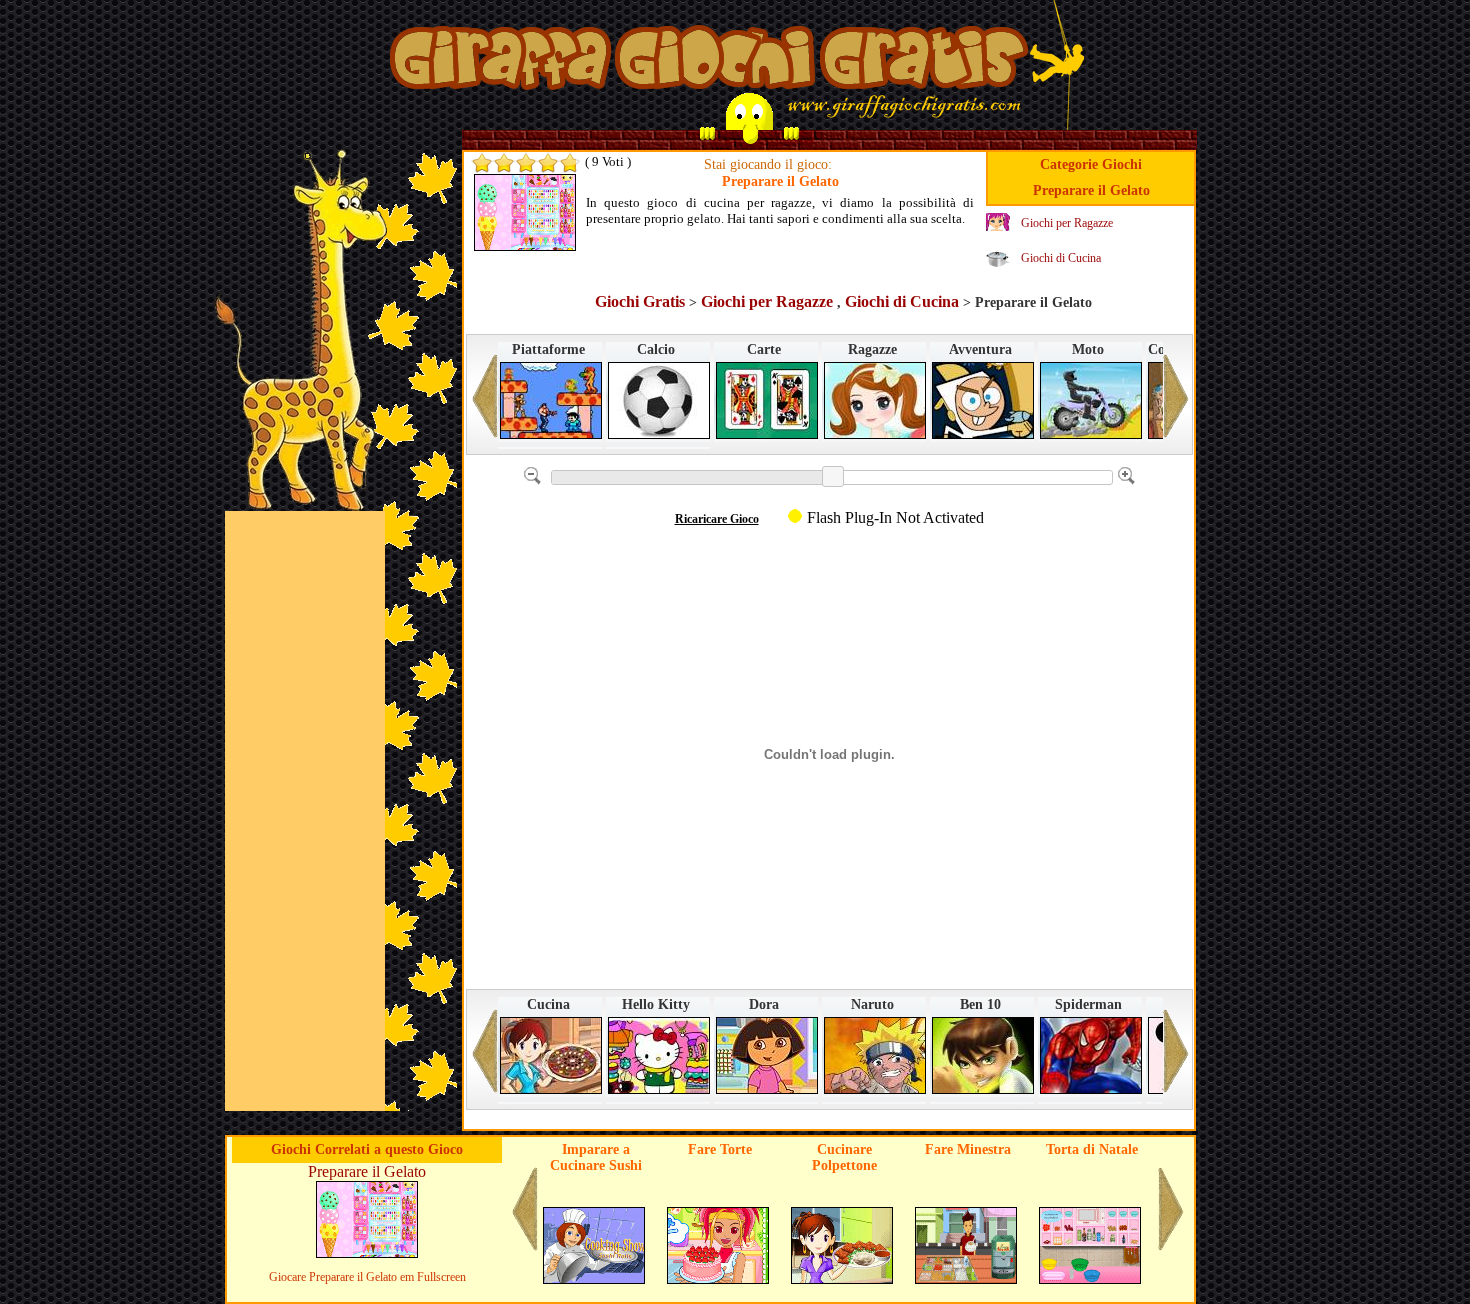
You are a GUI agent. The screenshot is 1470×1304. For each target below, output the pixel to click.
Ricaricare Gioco (717, 519)
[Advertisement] (305, 811)
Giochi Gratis (640, 301)
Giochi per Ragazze (1067, 223)
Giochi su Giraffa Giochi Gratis (709, 63)
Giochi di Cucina (1061, 258)
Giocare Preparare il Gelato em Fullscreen (367, 1277)
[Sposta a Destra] (1176, 404)
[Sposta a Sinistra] (485, 404)
